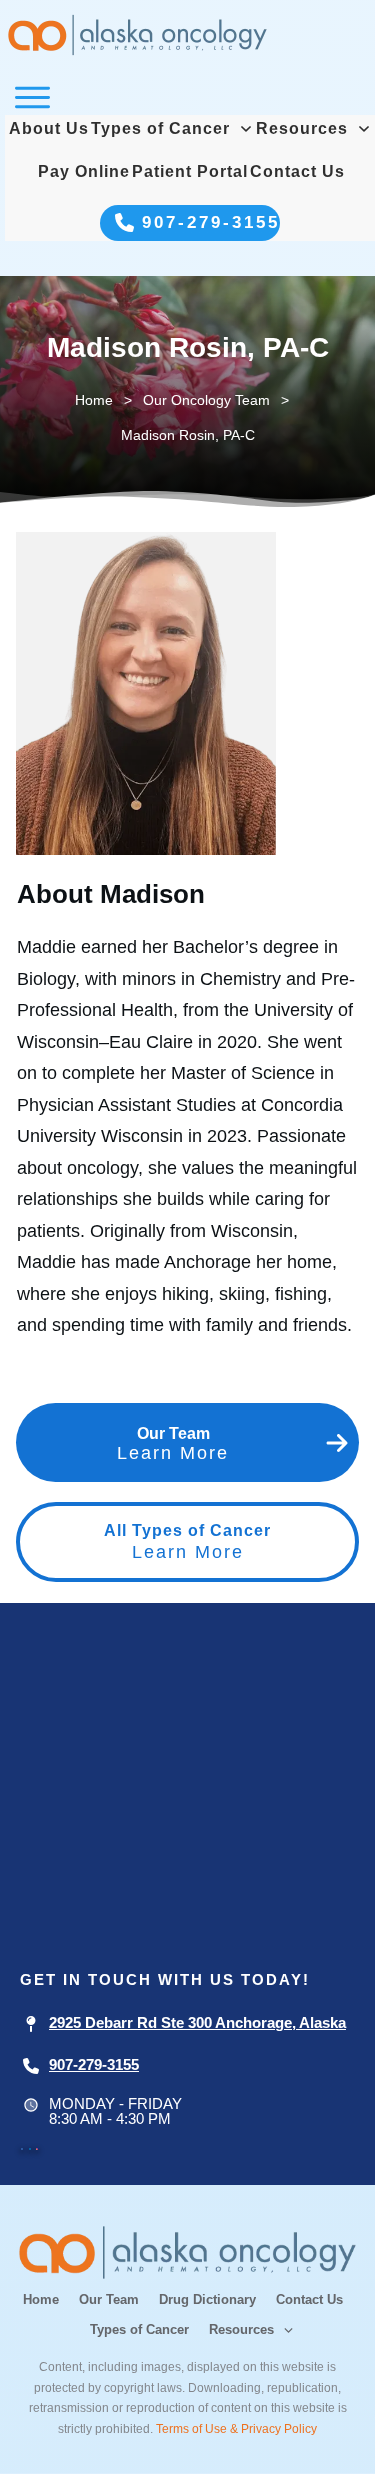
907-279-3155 (94, 2064)
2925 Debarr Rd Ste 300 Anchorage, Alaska (197, 2022)
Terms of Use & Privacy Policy (236, 2429)
